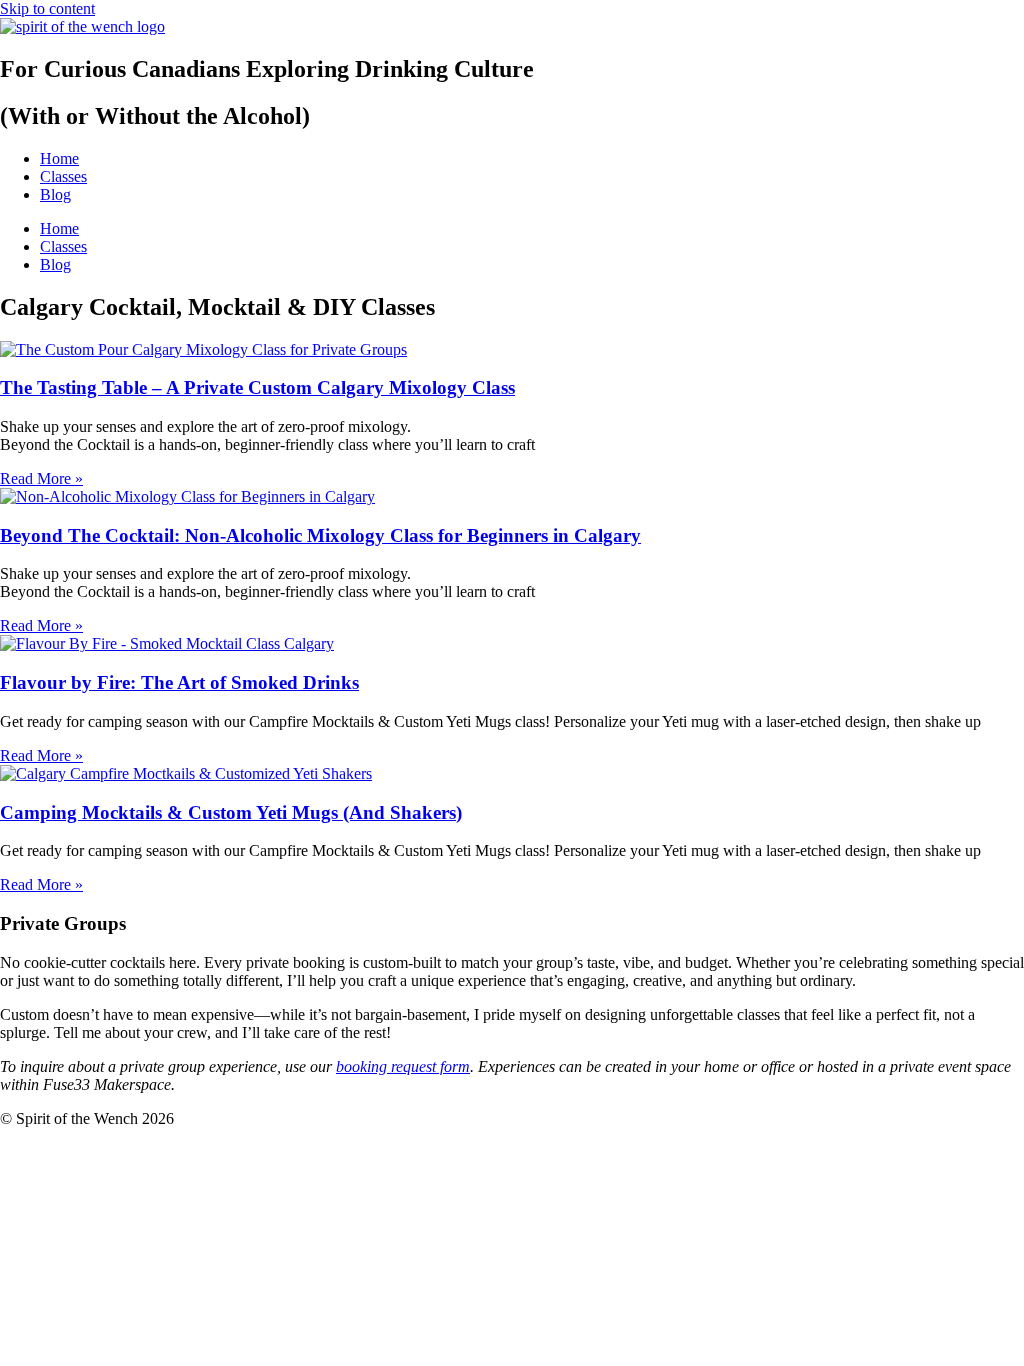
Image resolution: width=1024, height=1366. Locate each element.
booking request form (403, 1066)
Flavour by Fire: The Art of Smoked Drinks (179, 682)
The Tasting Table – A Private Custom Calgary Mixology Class (257, 387)
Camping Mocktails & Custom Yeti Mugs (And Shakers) (231, 812)
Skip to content (47, 8)
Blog (55, 194)
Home (59, 158)
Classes (63, 176)
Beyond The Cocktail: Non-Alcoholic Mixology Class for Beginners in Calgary (320, 535)
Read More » (41, 478)
